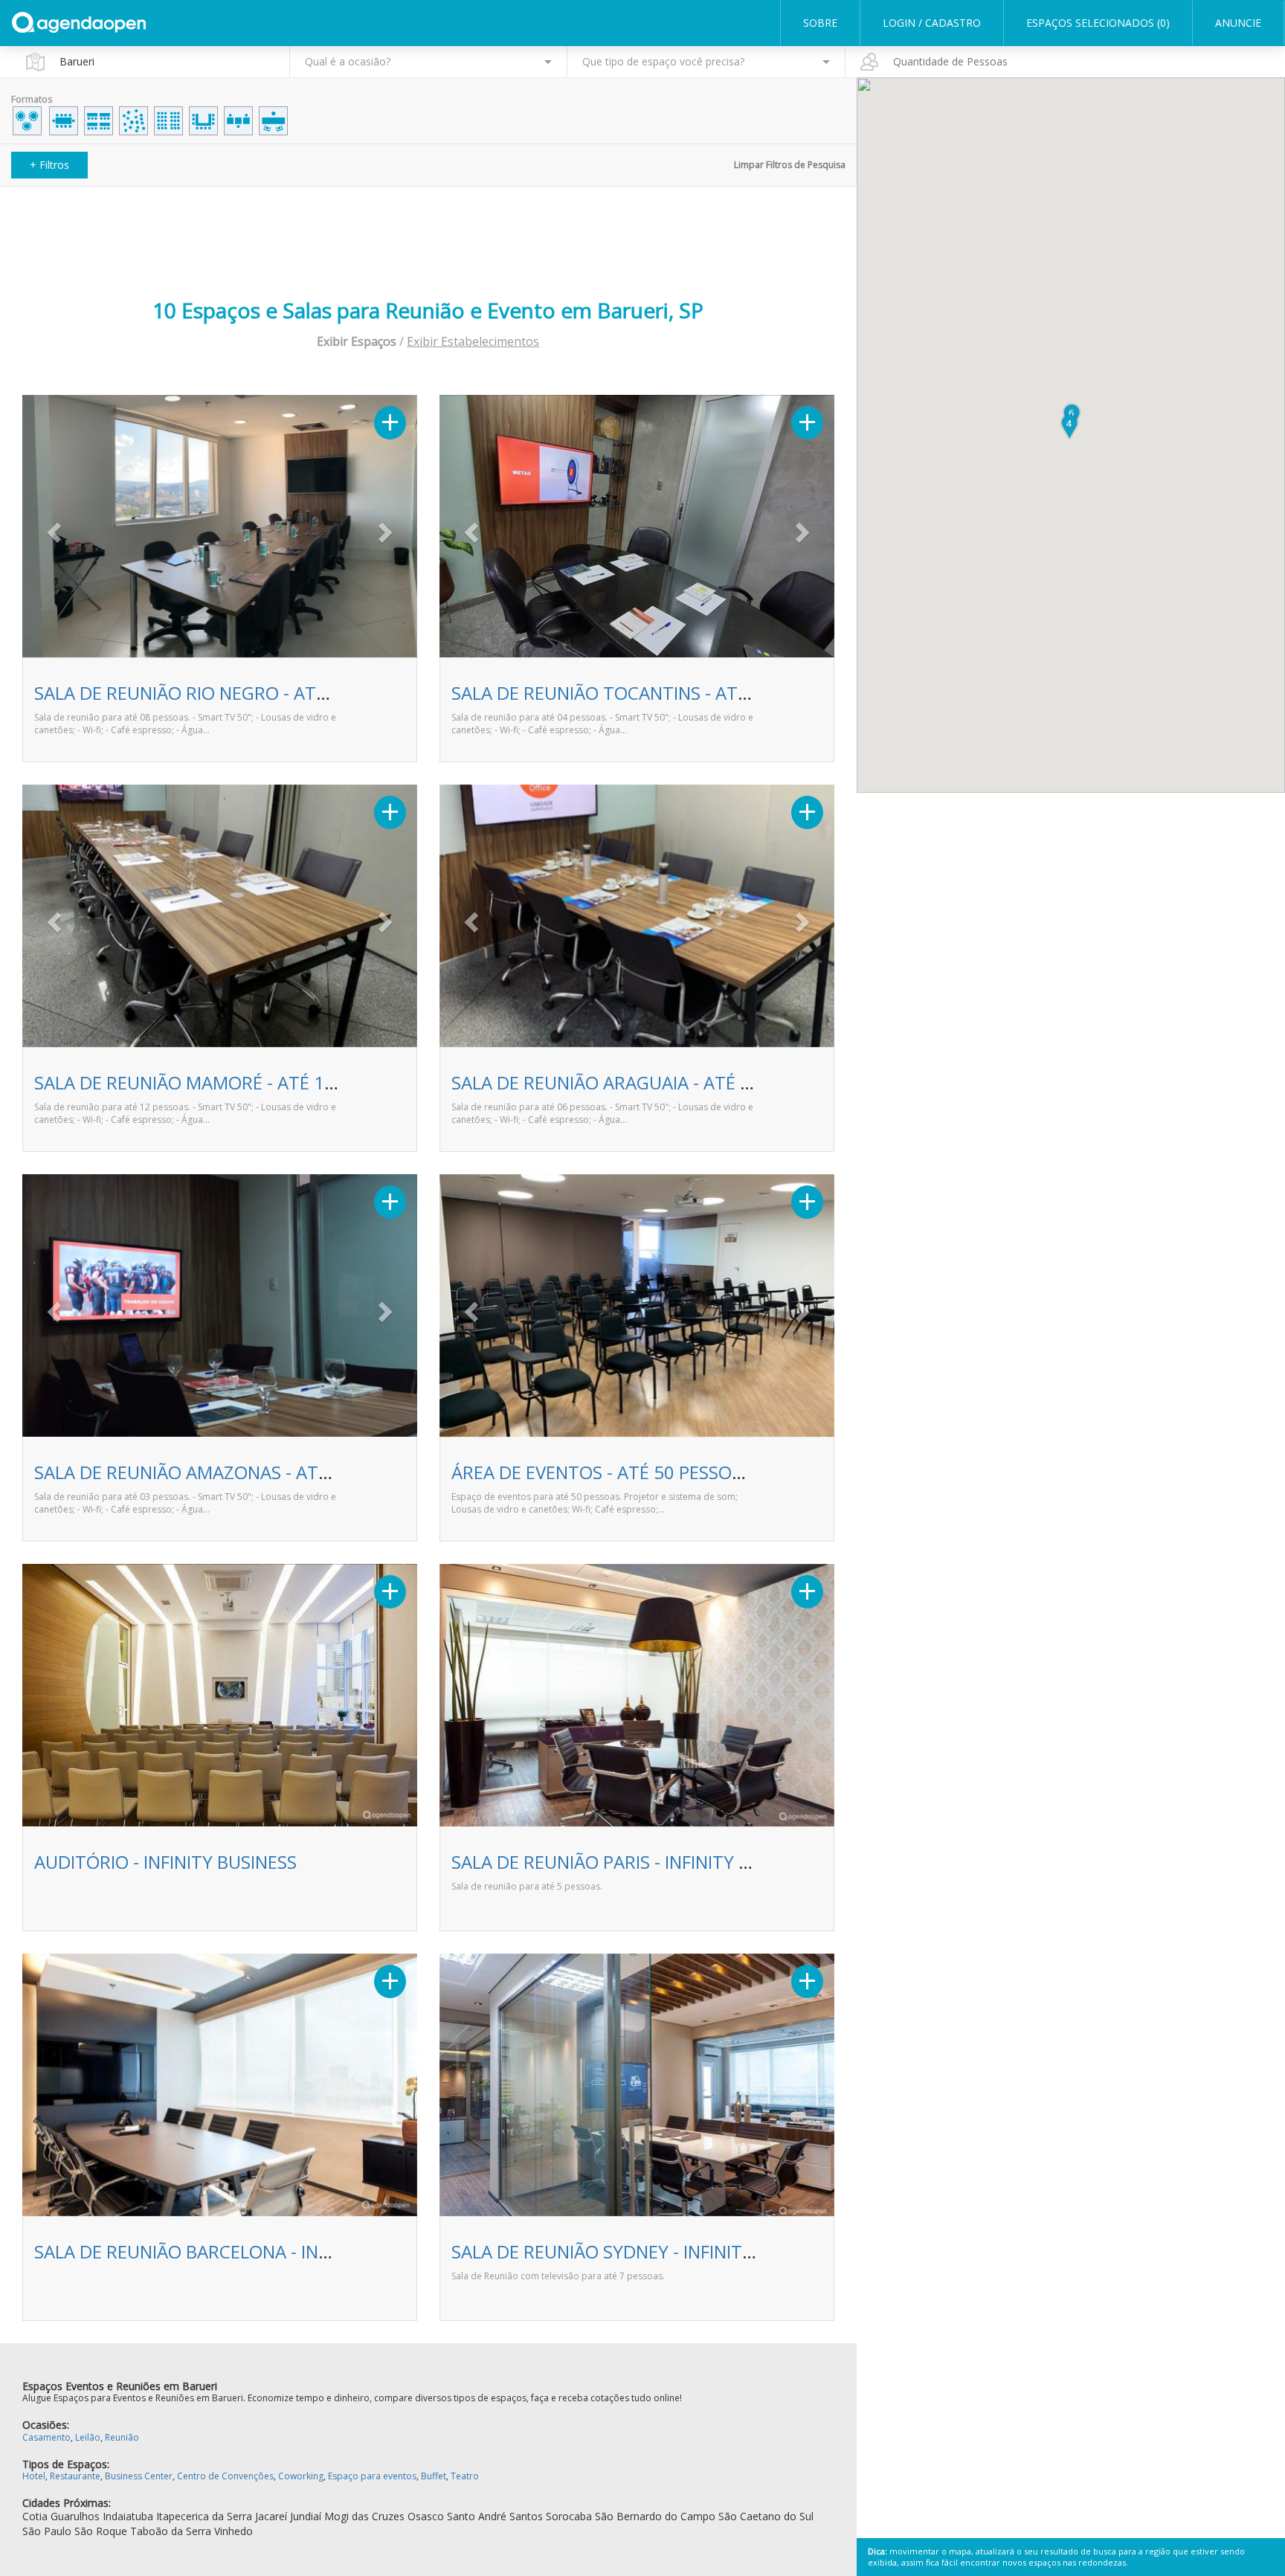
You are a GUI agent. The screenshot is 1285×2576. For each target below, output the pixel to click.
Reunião (122, 2437)
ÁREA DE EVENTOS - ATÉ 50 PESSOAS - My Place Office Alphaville (713, 1472)
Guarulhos (75, 2516)
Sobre (820, 23)
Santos (526, 2516)
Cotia (35, 2516)
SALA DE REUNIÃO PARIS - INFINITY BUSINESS (635, 1862)
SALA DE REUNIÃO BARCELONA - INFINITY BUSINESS (244, 2251)
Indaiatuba (128, 2516)
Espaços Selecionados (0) (1098, 23)
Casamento (46, 2437)
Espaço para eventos (372, 2476)
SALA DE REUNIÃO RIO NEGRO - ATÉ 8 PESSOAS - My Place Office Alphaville (337, 693)
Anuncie (1238, 23)
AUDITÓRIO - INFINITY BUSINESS (165, 1862)
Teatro (465, 2476)
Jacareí (271, 2516)
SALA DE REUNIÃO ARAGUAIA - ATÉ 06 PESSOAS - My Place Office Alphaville (756, 1082)
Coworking (301, 2476)
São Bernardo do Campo (655, 2516)
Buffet (434, 2476)
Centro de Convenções (225, 2476)
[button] (52, 528)
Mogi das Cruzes (364, 2516)
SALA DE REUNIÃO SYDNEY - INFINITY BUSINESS (644, 2251)
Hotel (34, 2476)
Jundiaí (306, 2516)
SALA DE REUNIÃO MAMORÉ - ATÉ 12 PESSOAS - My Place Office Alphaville (334, 1082)
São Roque (101, 2531)
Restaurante (75, 2476)
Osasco (426, 2516)
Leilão (88, 2437)
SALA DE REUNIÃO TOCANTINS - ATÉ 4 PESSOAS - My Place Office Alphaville (757, 693)
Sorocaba (569, 2516)
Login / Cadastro (932, 23)
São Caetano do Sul (766, 2516)
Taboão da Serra (171, 2531)
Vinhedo (234, 2531)
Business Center (139, 2476)
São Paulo (47, 2531)
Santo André (477, 2516)
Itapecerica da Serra (204, 2516)
